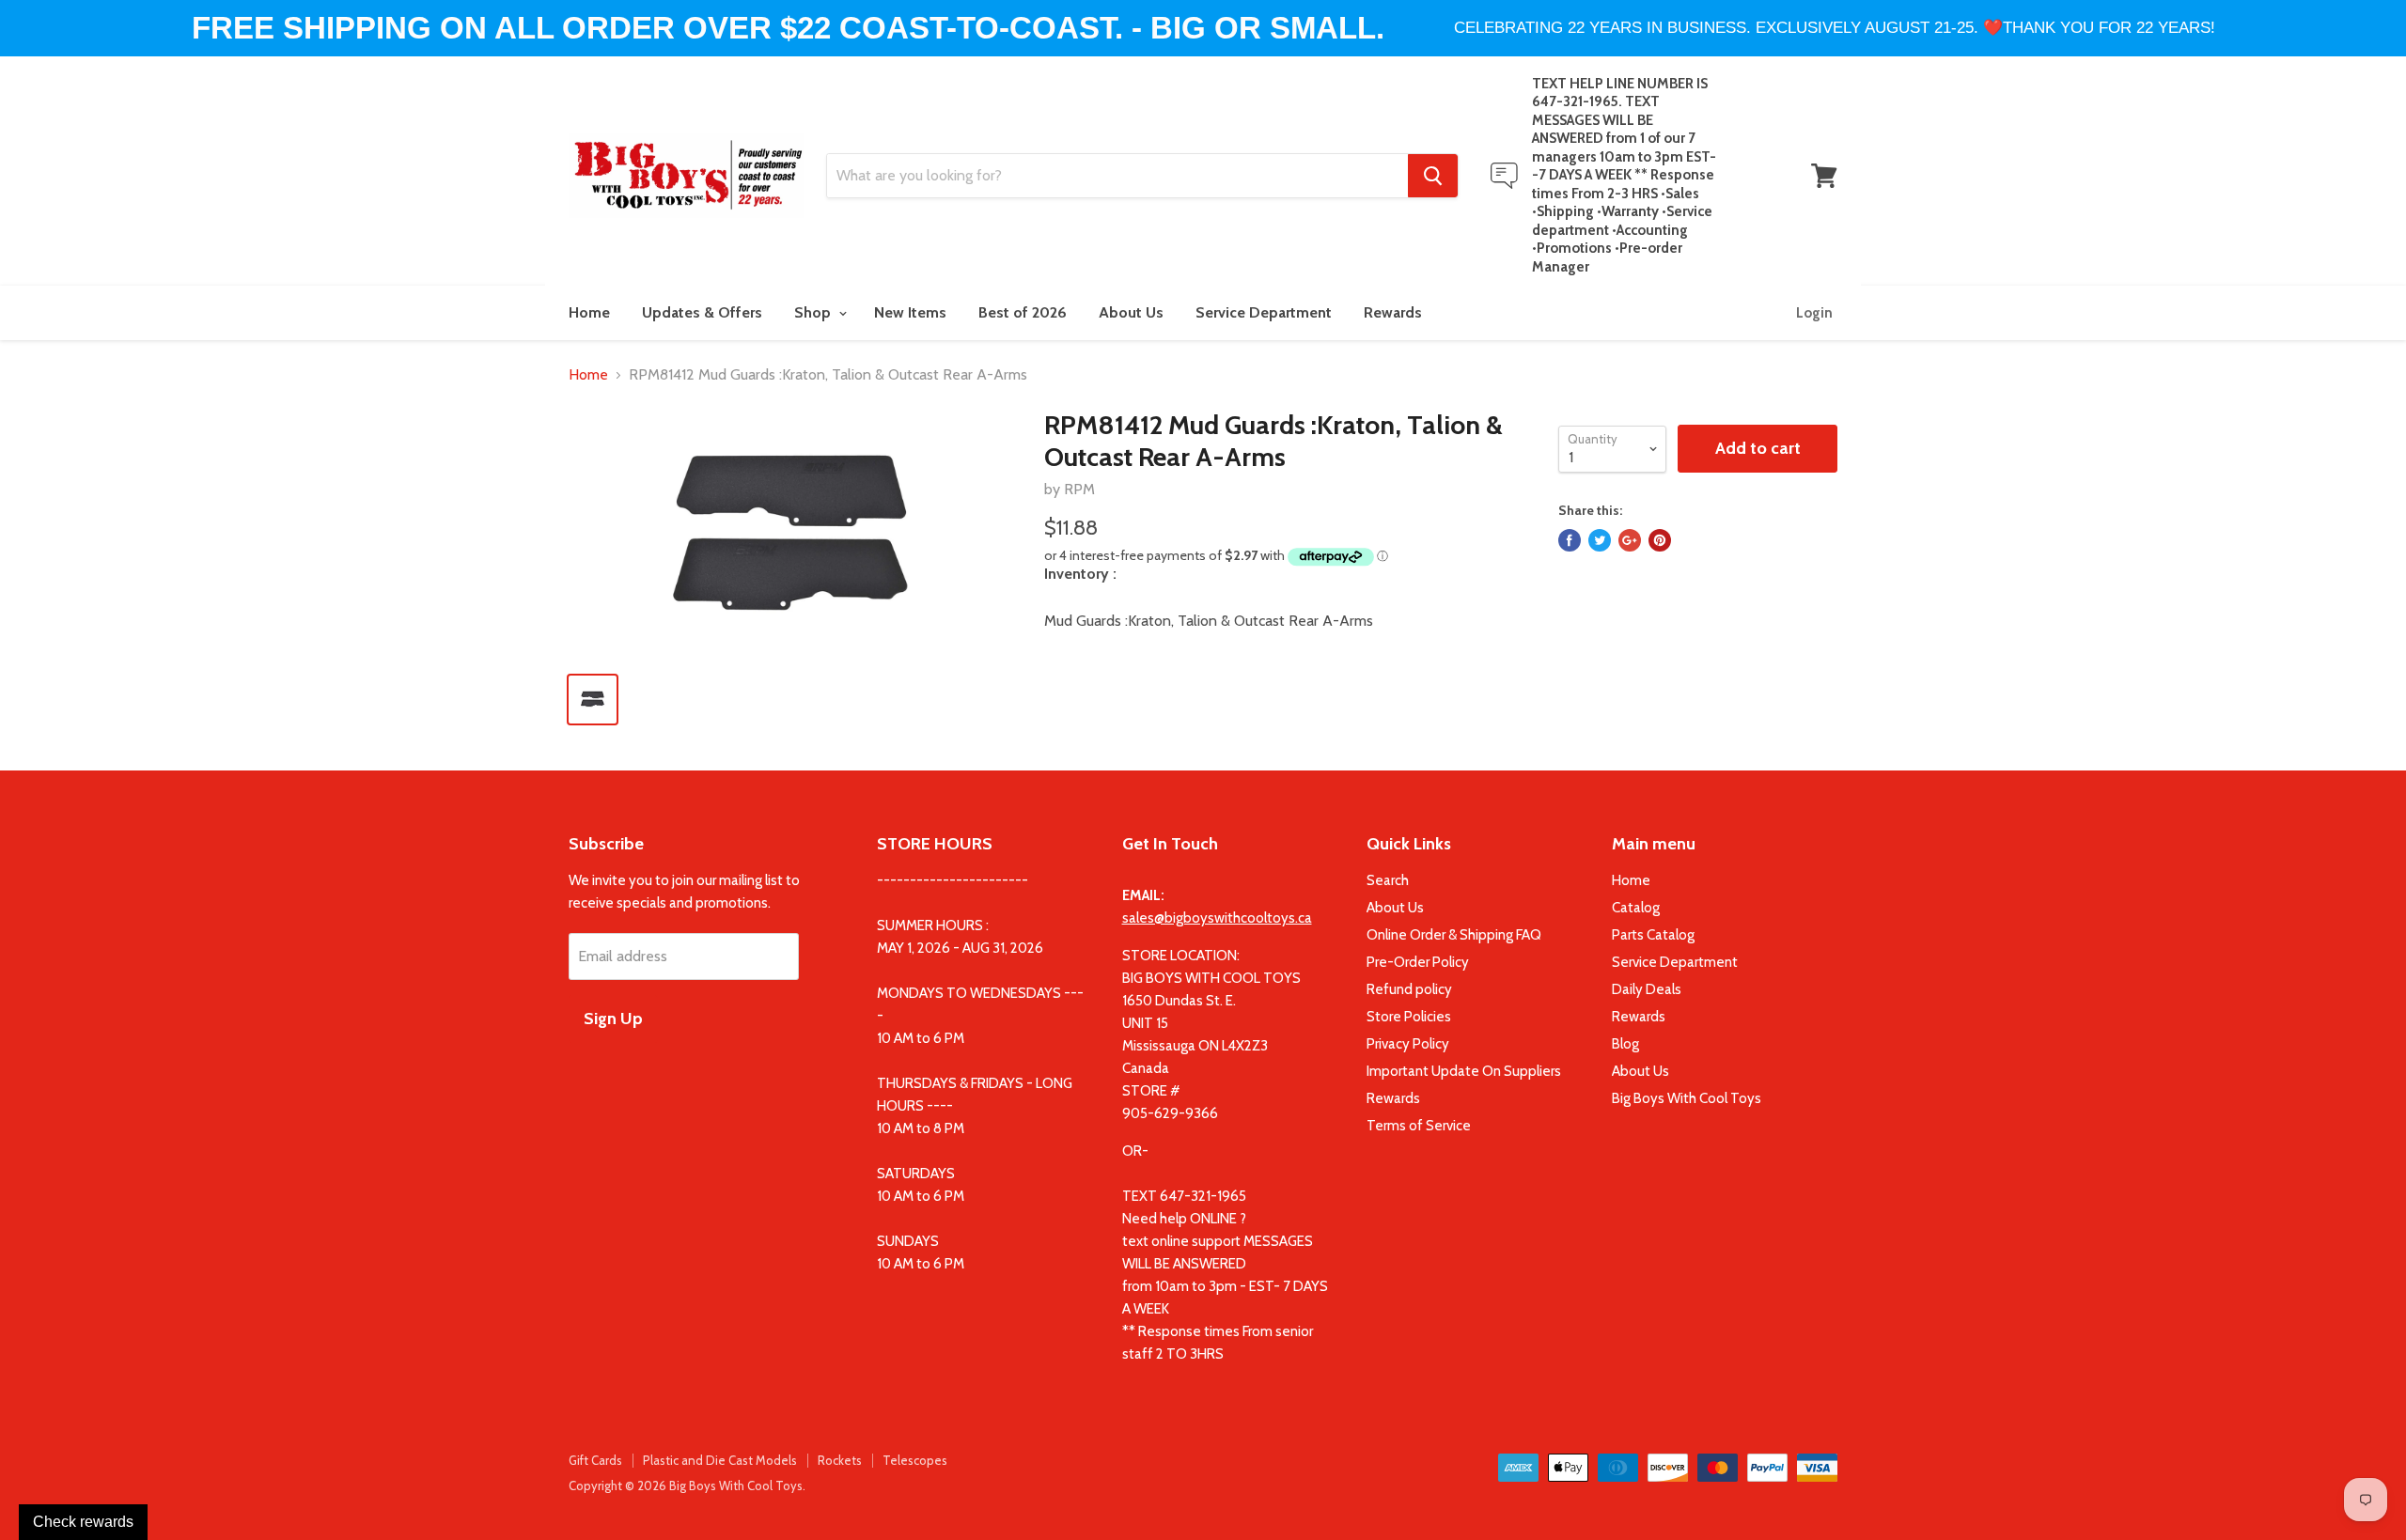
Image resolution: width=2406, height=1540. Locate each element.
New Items (910, 312)
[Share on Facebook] (1570, 540)
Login (1814, 313)
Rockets (840, 1460)
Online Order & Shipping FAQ (1454, 935)
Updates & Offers (702, 312)
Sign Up (613, 1019)
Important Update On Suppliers (1464, 1071)
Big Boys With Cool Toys (1687, 1098)
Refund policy (1409, 989)
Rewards (1393, 312)
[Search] (1433, 176)
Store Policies (1409, 1017)
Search (1388, 880)
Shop (814, 312)
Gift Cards (595, 1460)
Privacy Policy (1408, 1044)
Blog (1625, 1044)
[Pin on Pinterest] (1660, 540)
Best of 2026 (1023, 312)
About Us (1131, 312)
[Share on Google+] (1630, 540)
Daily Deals (1647, 989)
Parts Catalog (1653, 935)
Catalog (1636, 908)
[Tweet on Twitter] (1600, 540)
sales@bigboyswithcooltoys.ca (1217, 918)
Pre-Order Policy (1418, 962)
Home (589, 312)
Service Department (1264, 312)
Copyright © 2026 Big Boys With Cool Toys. (687, 1486)
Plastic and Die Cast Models (720, 1460)
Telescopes (915, 1460)
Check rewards (83, 1522)
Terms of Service (1419, 1126)
